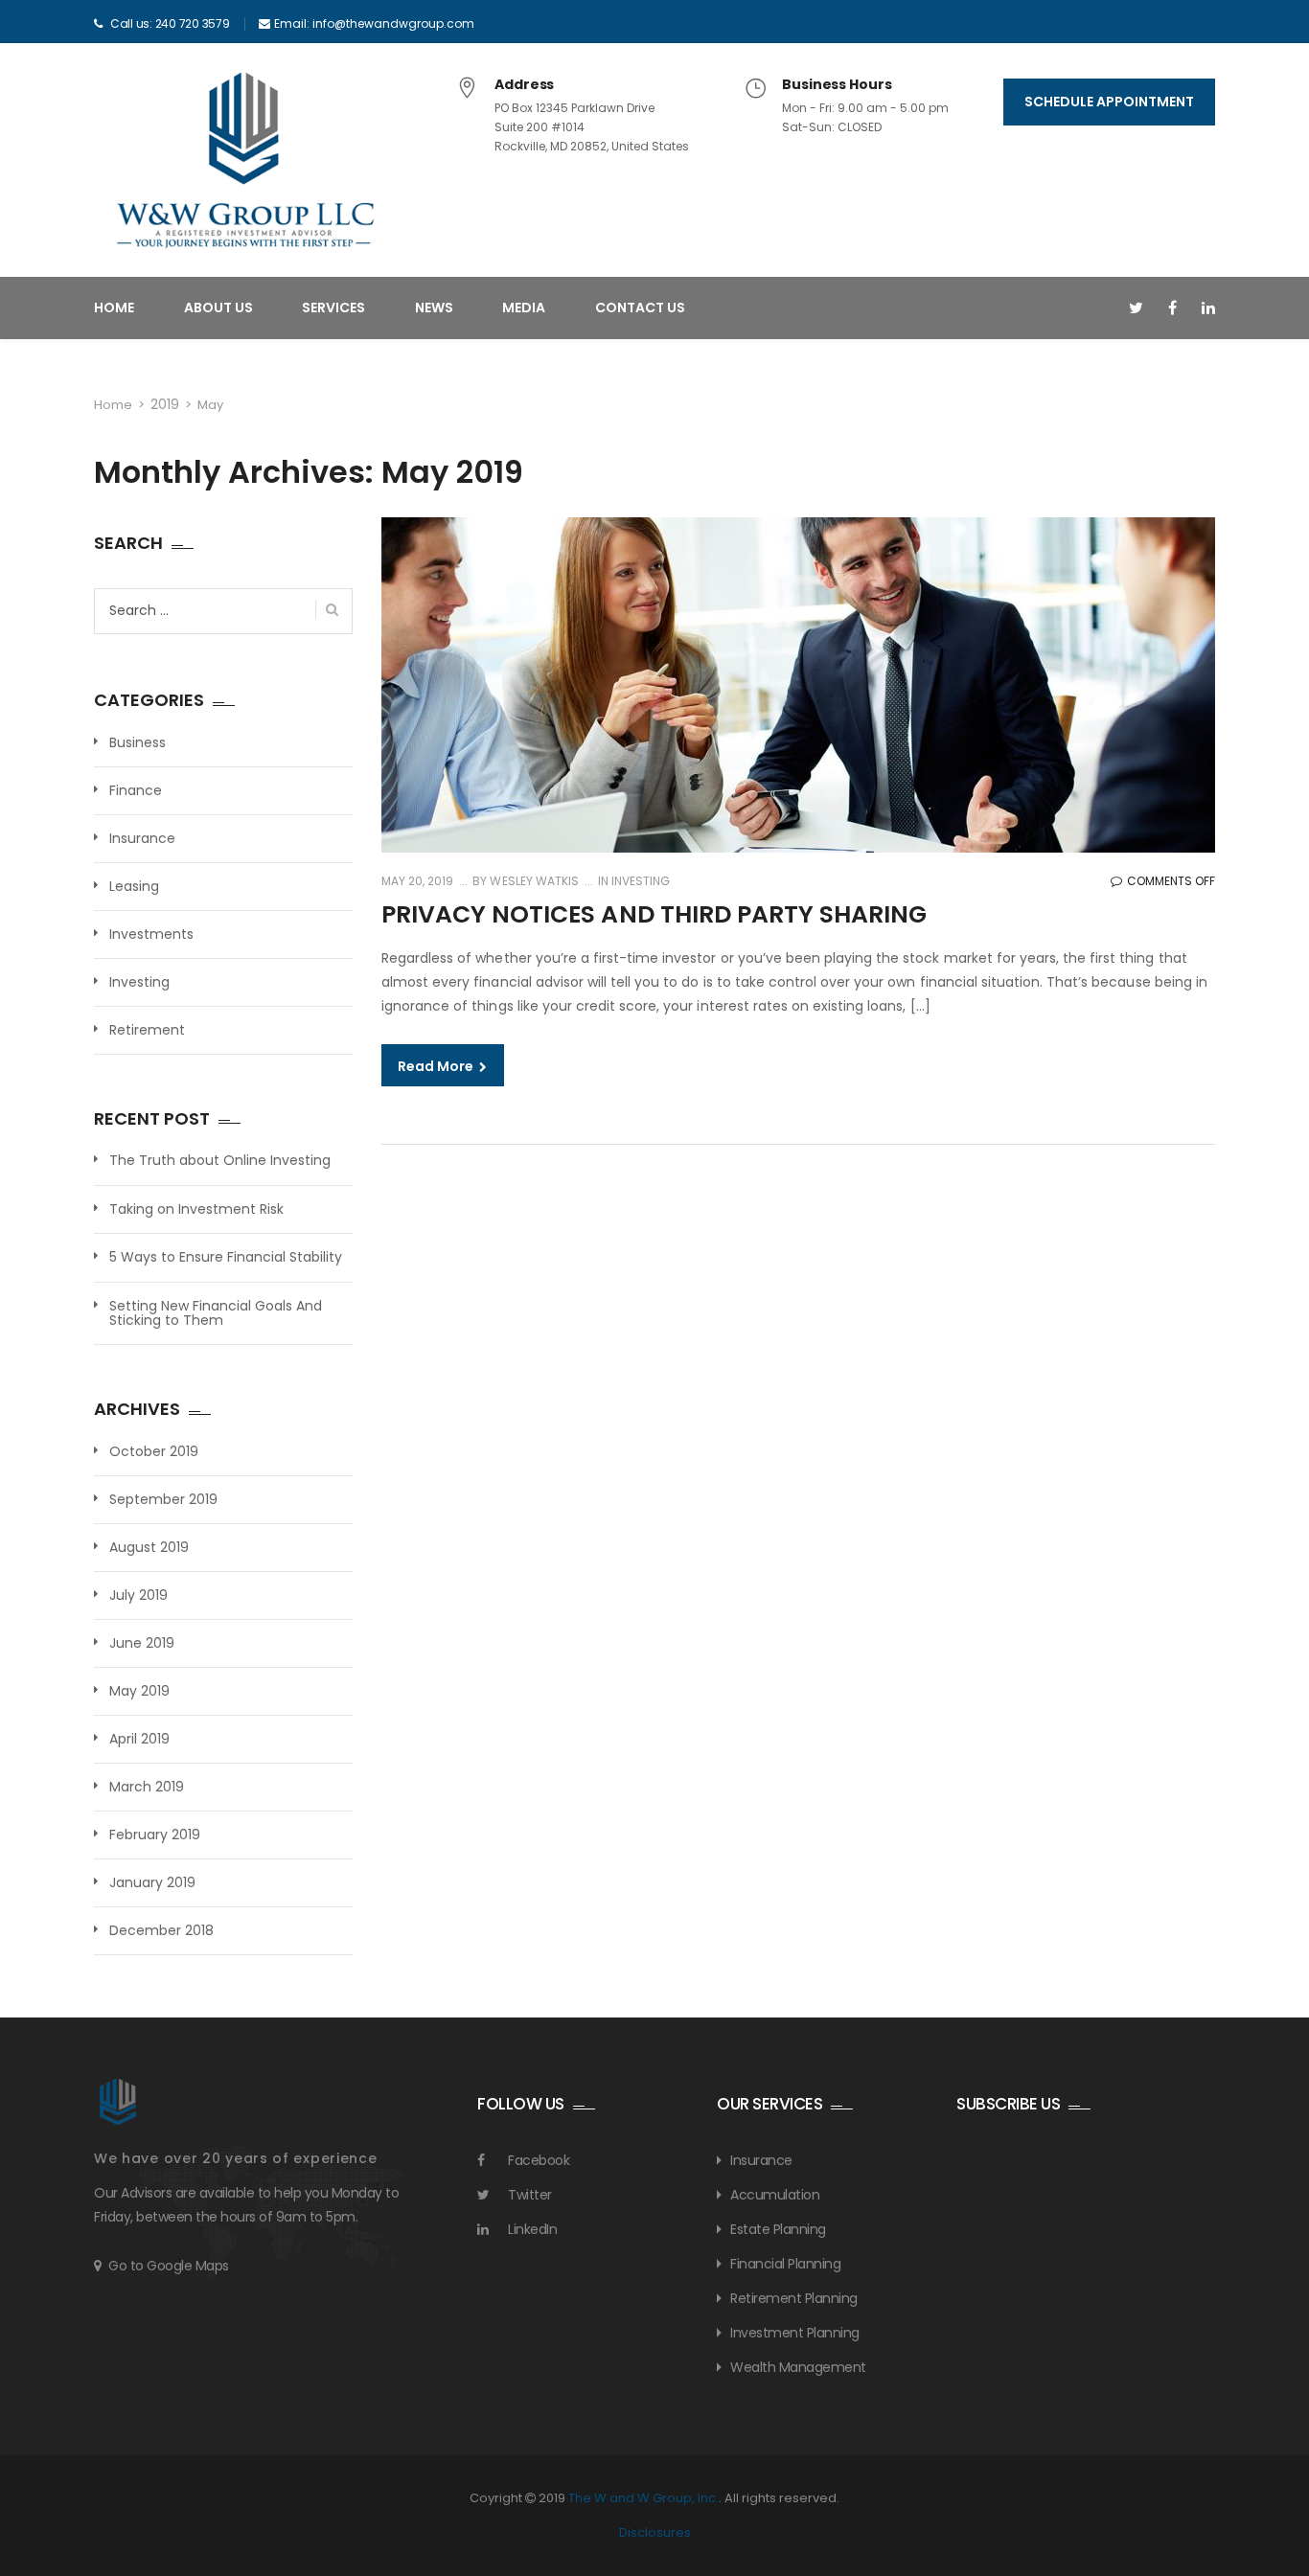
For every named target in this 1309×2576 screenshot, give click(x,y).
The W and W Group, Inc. (643, 2498)
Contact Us (640, 308)
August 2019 (149, 1547)
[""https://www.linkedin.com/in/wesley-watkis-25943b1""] (1208, 308)
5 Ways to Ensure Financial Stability (226, 1257)
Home (114, 308)
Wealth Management (798, 2367)
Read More (437, 1066)
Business (138, 742)
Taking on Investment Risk (196, 1209)
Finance (136, 790)
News (434, 308)
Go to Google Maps (169, 2266)
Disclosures (655, 2532)
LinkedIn (532, 2229)
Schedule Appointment (1109, 102)
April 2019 (139, 1739)
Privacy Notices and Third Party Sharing (654, 914)
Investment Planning (795, 2333)
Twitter (530, 2195)
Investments (151, 934)
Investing (641, 881)
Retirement (147, 1030)
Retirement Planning (794, 2298)
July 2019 (138, 1595)
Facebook (539, 2160)
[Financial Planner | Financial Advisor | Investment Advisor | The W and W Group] (245, 171)
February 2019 (155, 1835)
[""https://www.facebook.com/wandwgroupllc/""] (1172, 308)
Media (524, 308)
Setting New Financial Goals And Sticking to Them (216, 1314)
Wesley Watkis (532, 881)
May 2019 (139, 1691)
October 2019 (154, 1451)
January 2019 (152, 1882)
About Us (218, 308)
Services (333, 308)
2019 (165, 404)
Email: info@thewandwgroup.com (374, 23)
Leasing (134, 886)
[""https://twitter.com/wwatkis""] (1136, 308)
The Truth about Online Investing (220, 1161)
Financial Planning (785, 2264)
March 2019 (147, 1787)
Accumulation (775, 2195)
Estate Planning (778, 2229)
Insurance (142, 838)
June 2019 (142, 1643)
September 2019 (163, 1499)
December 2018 (161, 1930)
